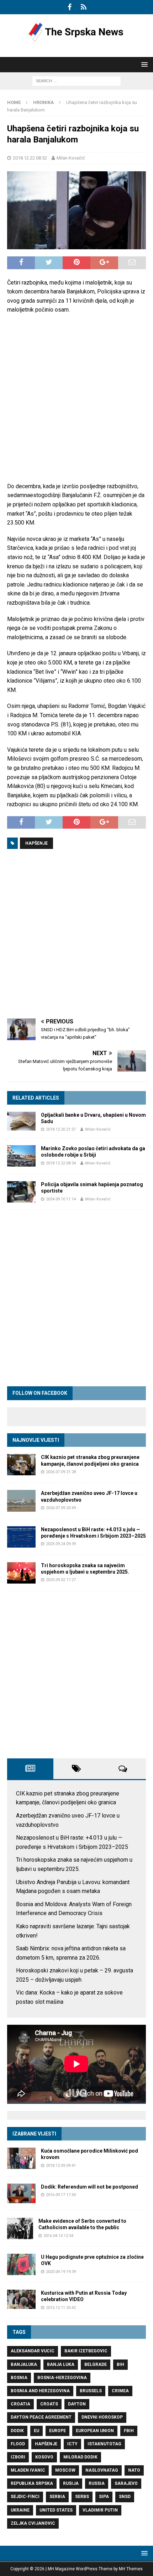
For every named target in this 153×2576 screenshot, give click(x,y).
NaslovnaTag (102, 2470)
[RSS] (83, 7)
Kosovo (44, 2457)
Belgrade (96, 2364)
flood (18, 2444)
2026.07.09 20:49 (61, 1508)
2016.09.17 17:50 (61, 2195)
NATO (134, 2470)
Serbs (82, 2497)
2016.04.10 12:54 (58, 2236)
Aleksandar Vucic (33, 2351)
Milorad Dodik (80, 2457)
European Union (95, 2431)
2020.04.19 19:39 (61, 2272)
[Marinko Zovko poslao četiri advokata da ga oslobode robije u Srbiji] (21, 1156)
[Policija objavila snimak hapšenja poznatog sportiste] (21, 1192)
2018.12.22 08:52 (30, 158)
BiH (120, 2364)
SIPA (104, 2497)
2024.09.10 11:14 (61, 1199)
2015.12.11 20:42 (61, 2308)
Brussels (91, 2391)
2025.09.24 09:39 (61, 1544)
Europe (57, 2431)
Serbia (57, 2497)
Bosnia (19, 2378)
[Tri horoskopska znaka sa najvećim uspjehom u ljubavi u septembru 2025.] (21, 1573)
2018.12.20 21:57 (61, 1129)
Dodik (17, 2431)
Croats (49, 2404)
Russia (97, 2483)
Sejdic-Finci (25, 2497)
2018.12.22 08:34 (61, 1163)
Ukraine (20, 2510)
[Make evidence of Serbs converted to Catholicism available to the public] (20, 2228)
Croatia (20, 2404)
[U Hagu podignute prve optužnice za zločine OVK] (21, 2264)
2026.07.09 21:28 (61, 1472)
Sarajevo (126, 2483)
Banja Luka (61, 2364)
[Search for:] (76, 81)
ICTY (72, 2444)
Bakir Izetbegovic (86, 2351)
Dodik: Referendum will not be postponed (89, 2187)
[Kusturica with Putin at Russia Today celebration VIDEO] (21, 2299)
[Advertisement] (76, 398)
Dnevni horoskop (102, 2417)
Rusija (71, 2483)
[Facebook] (70, 7)
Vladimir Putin (100, 2510)
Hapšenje (36, 843)
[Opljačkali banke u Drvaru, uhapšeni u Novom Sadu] (21, 1121)
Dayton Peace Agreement (41, 2417)
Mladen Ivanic (28, 2470)
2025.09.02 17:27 (61, 1580)
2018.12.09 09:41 (61, 2166)
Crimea (120, 2391)
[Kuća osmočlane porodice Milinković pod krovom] (21, 2158)
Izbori (18, 2457)
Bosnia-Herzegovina (62, 2378)
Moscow (65, 2470)
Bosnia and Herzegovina (40, 2391)
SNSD (125, 2497)
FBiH (129, 2431)
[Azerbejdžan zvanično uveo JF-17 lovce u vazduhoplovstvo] (21, 1501)
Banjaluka (24, 2364)
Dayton (77, 2404)
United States (56, 2510)
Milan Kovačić (71, 158)
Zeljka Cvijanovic (33, 2523)
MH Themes (131, 2569)
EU (36, 2431)
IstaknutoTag (104, 2444)
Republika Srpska (32, 2483)
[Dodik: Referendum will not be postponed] (21, 2193)
